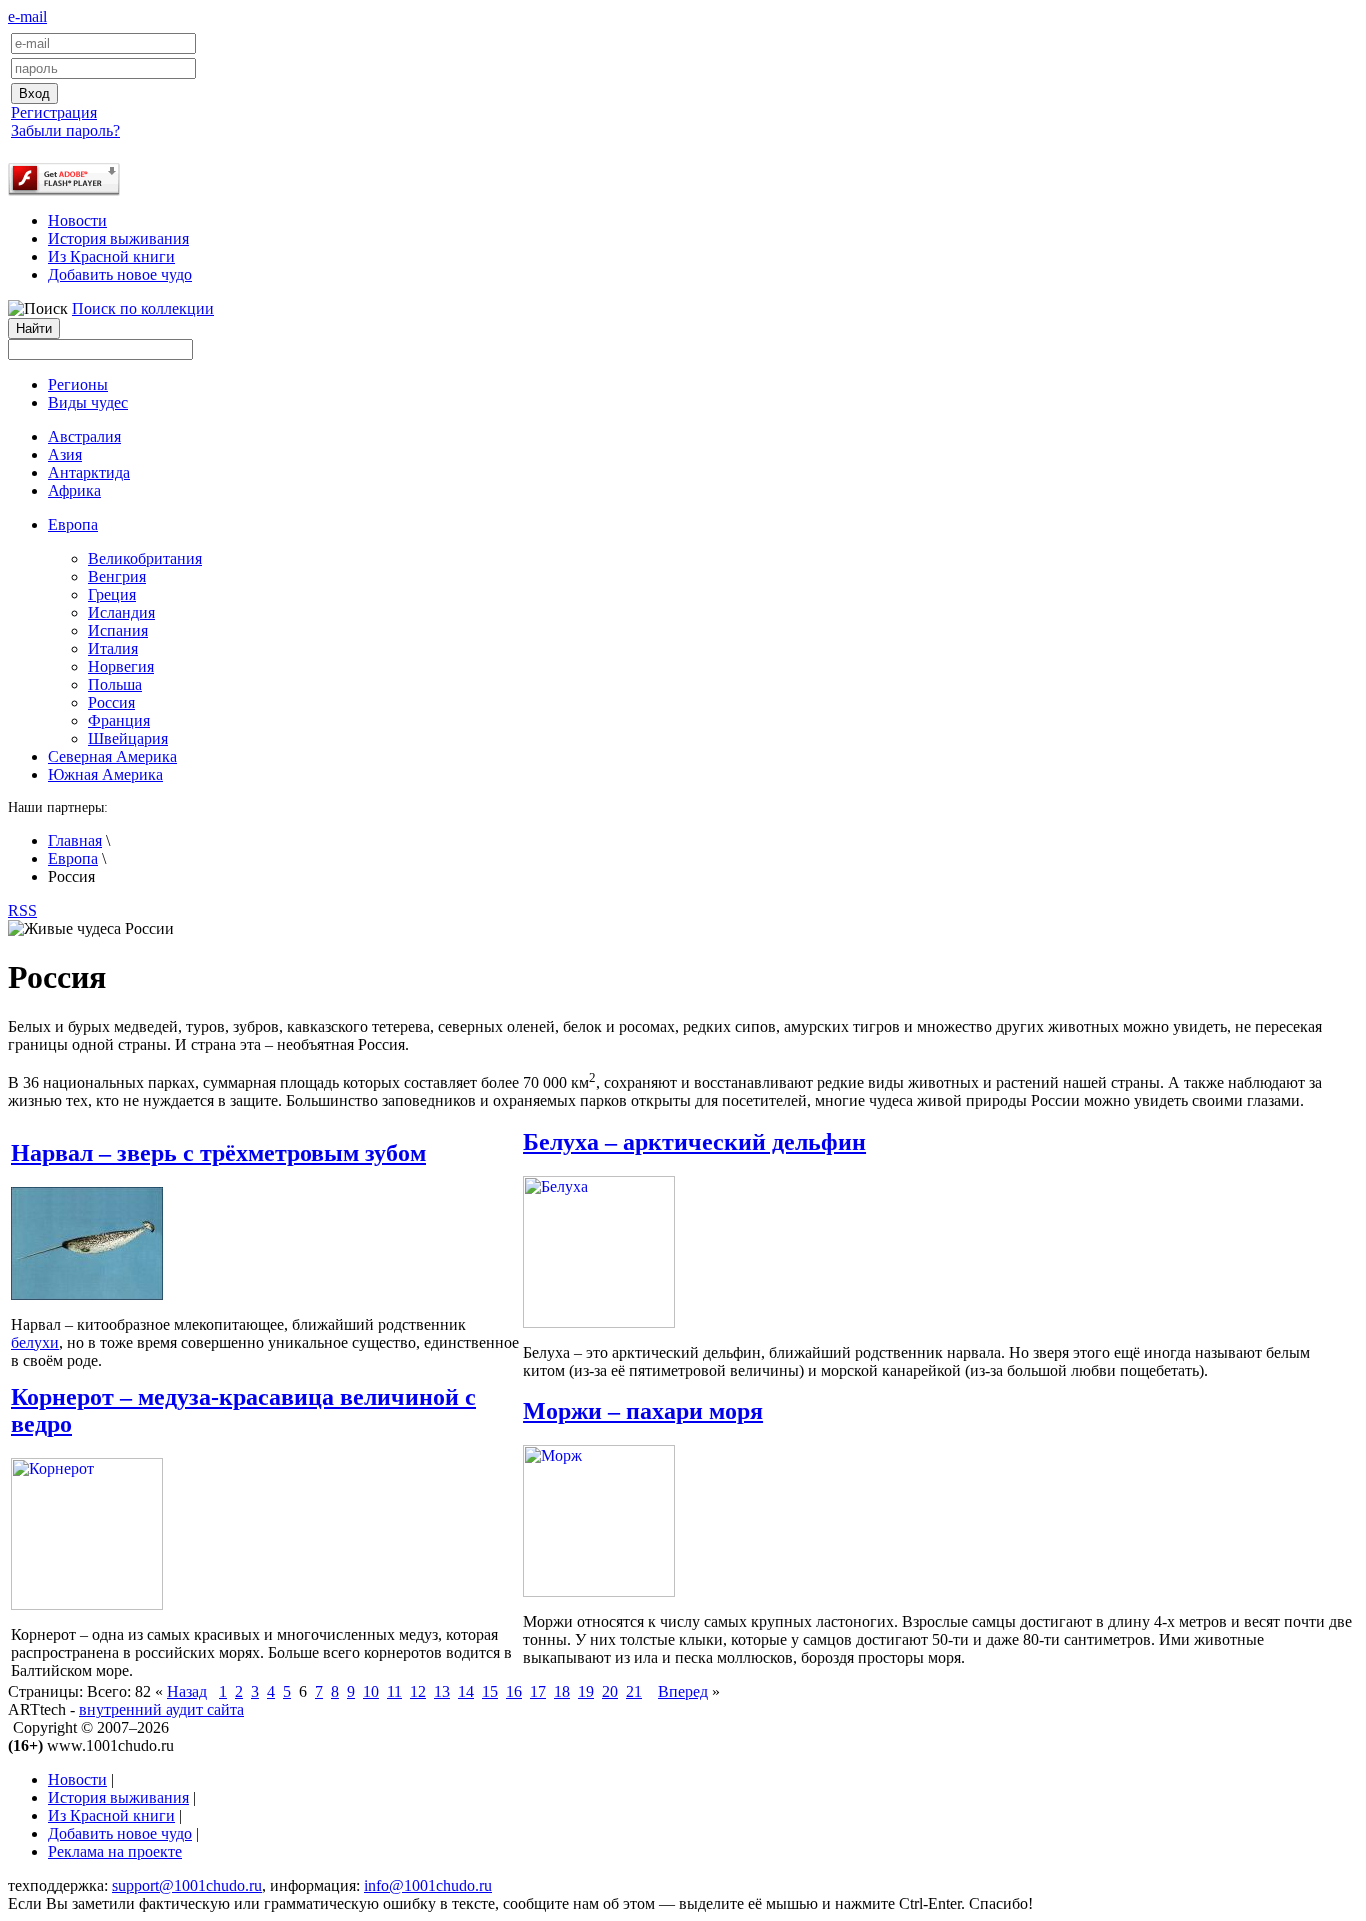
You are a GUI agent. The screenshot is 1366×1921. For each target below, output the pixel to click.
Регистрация (54, 112)
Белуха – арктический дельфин (694, 1142)
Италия (113, 648)
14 (466, 1691)
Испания (118, 630)
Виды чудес (88, 402)
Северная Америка (112, 756)
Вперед (683, 1691)
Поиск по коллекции (143, 308)
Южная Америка (105, 774)
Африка (74, 490)
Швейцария (128, 738)
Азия (65, 454)
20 (610, 1691)
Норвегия (121, 666)
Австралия (84, 436)
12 (418, 1691)
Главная (75, 840)
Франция (119, 720)
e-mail (27, 16)
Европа (73, 858)
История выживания (118, 238)
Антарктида (89, 472)
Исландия (121, 612)
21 (634, 1691)
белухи (35, 1342)
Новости (77, 220)
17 (538, 1691)
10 (371, 1691)
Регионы (78, 384)
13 (442, 1691)
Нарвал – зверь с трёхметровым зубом (218, 1153)
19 (586, 1691)
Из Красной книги (111, 256)
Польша (115, 684)
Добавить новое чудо (120, 274)
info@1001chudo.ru (428, 1885)
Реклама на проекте (115, 1851)
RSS (22, 910)
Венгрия (117, 576)
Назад (187, 1691)
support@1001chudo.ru (187, 1885)
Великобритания (145, 558)
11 (394, 1691)
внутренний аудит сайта (161, 1709)
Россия (111, 702)
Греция (112, 594)
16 (514, 1691)
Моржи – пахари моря (643, 1411)
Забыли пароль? (65, 130)
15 (490, 1691)
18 (562, 1691)
